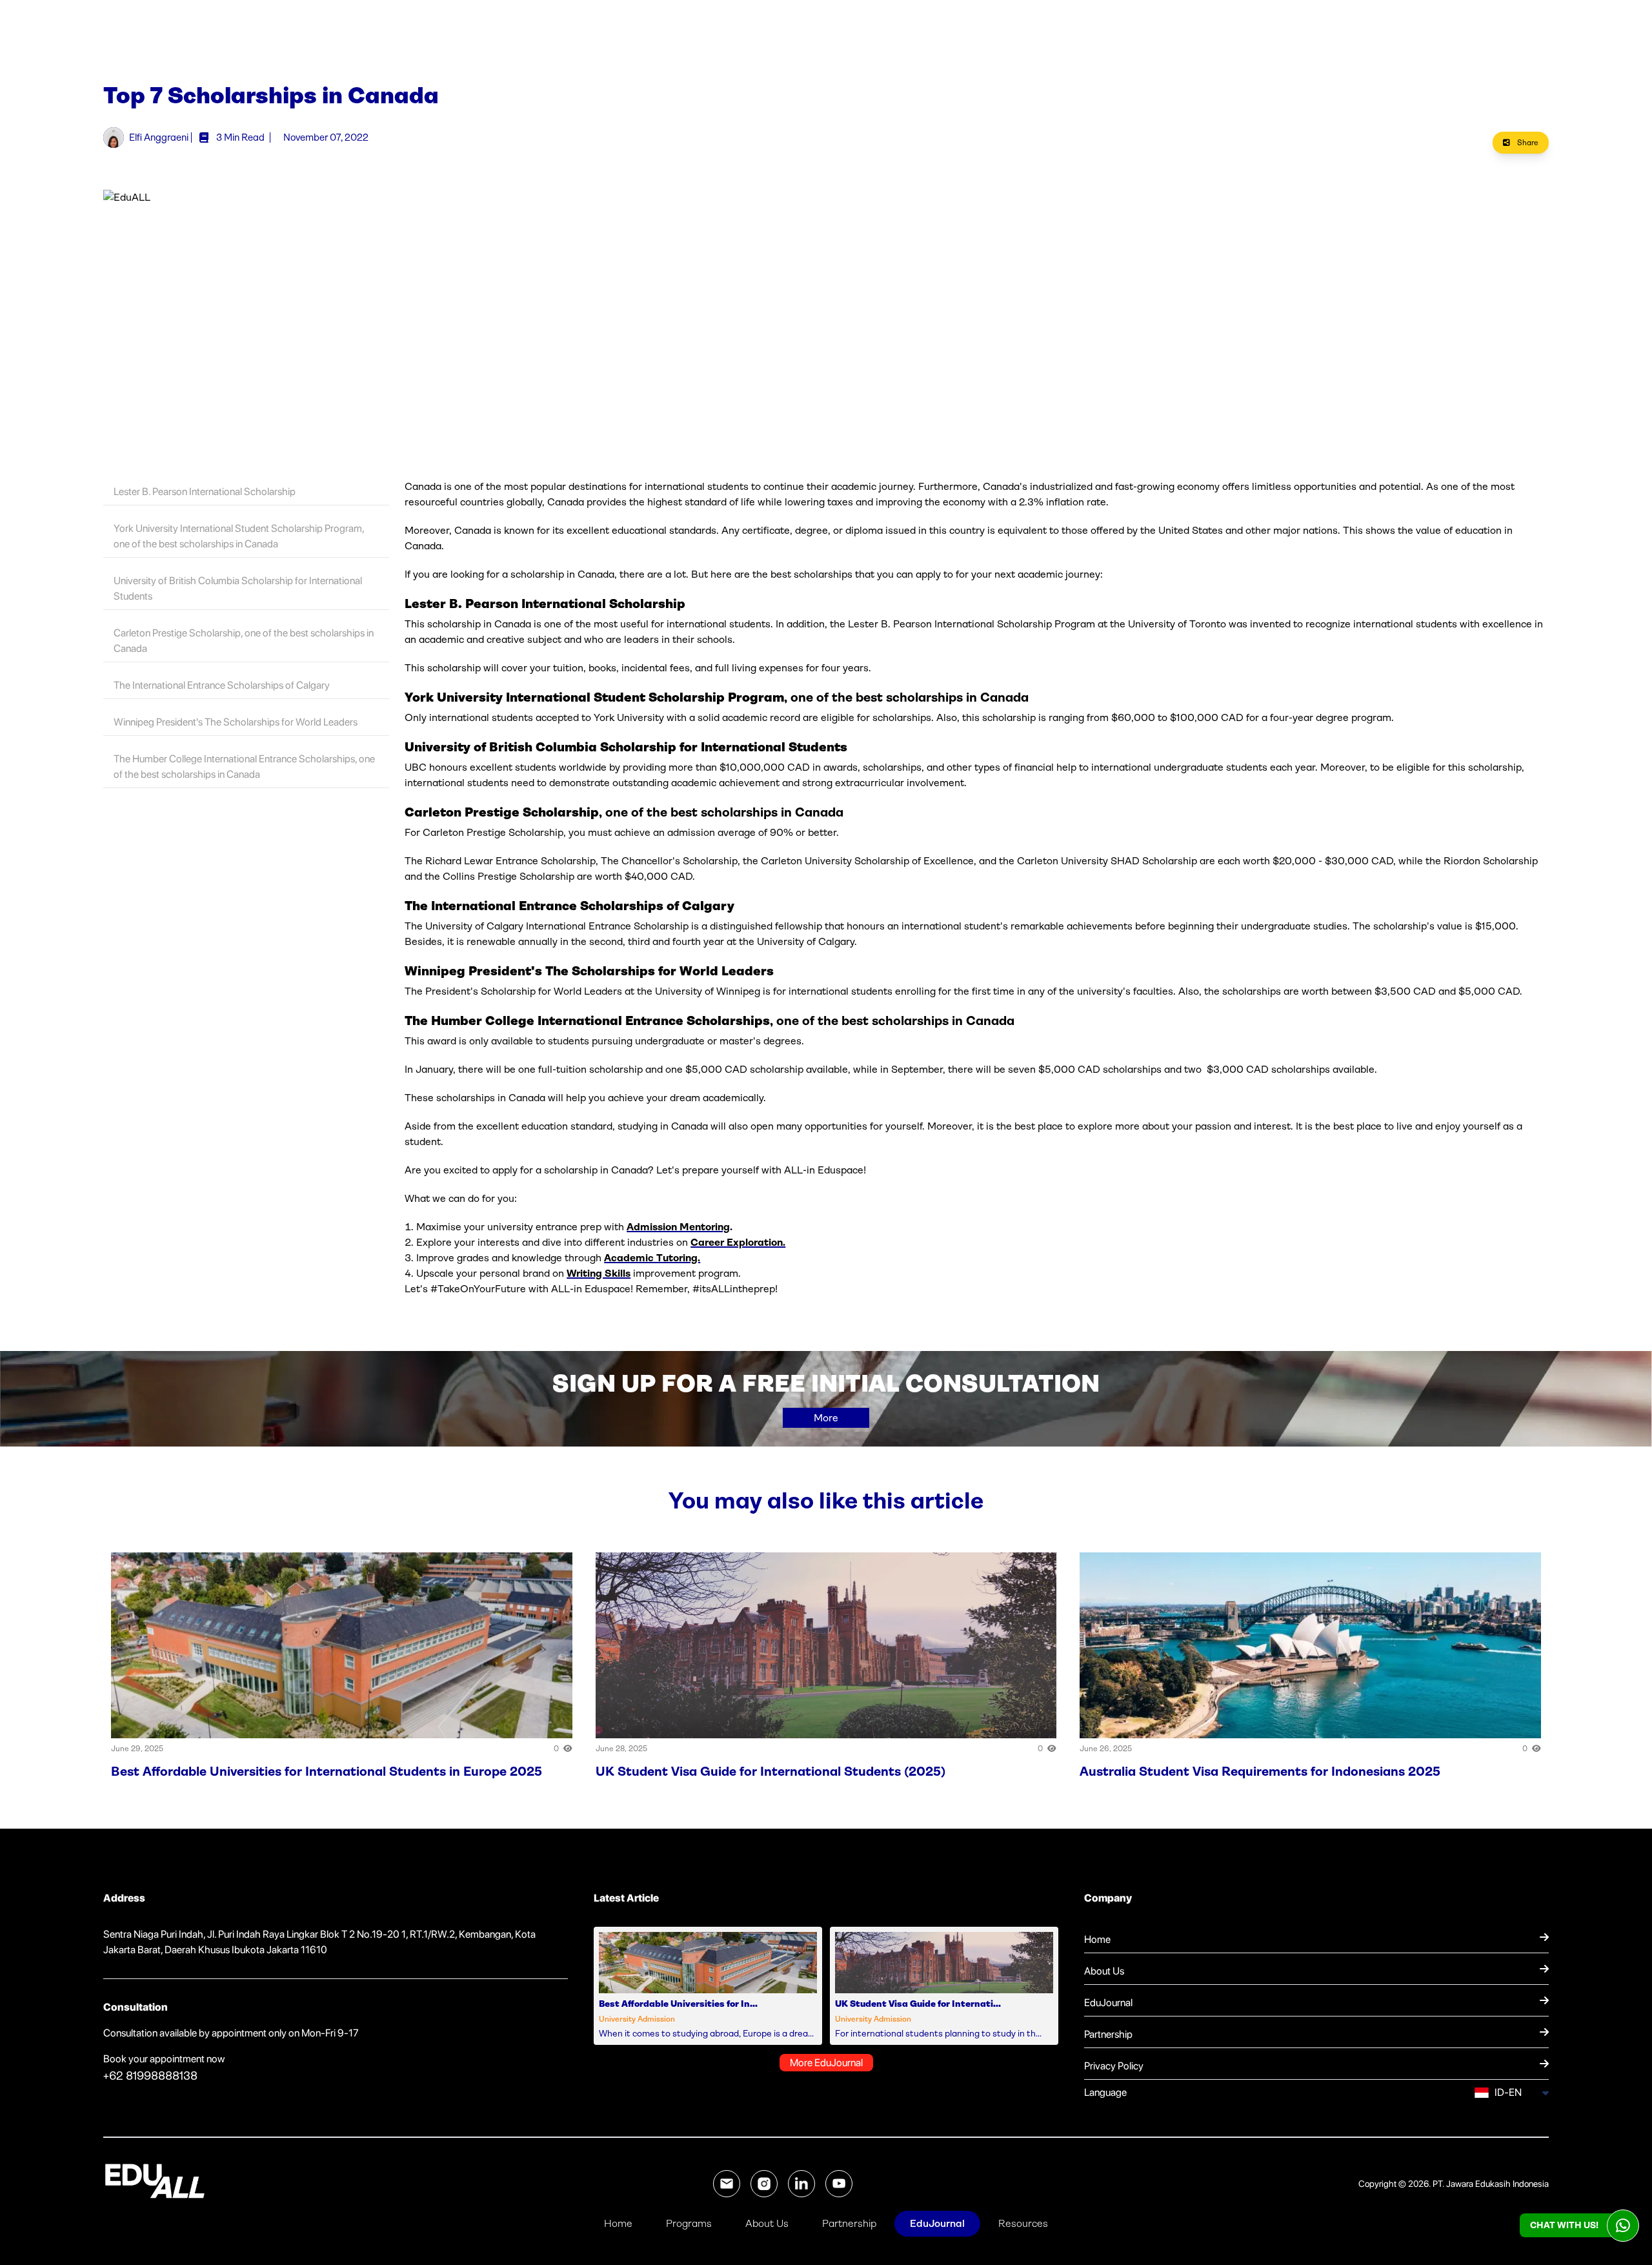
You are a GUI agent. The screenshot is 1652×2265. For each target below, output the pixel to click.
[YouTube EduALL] (839, 2184)
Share (1527, 143)
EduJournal (937, 2223)
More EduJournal (826, 2063)
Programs (689, 2223)
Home (618, 2223)
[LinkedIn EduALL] (801, 2184)
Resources (1023, 2223)
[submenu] (1544, 2093)
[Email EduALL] (727, 2184)
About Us (767, 2223)
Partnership (849, 2223)
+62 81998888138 (150, 2076)
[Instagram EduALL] (764, 2184)
